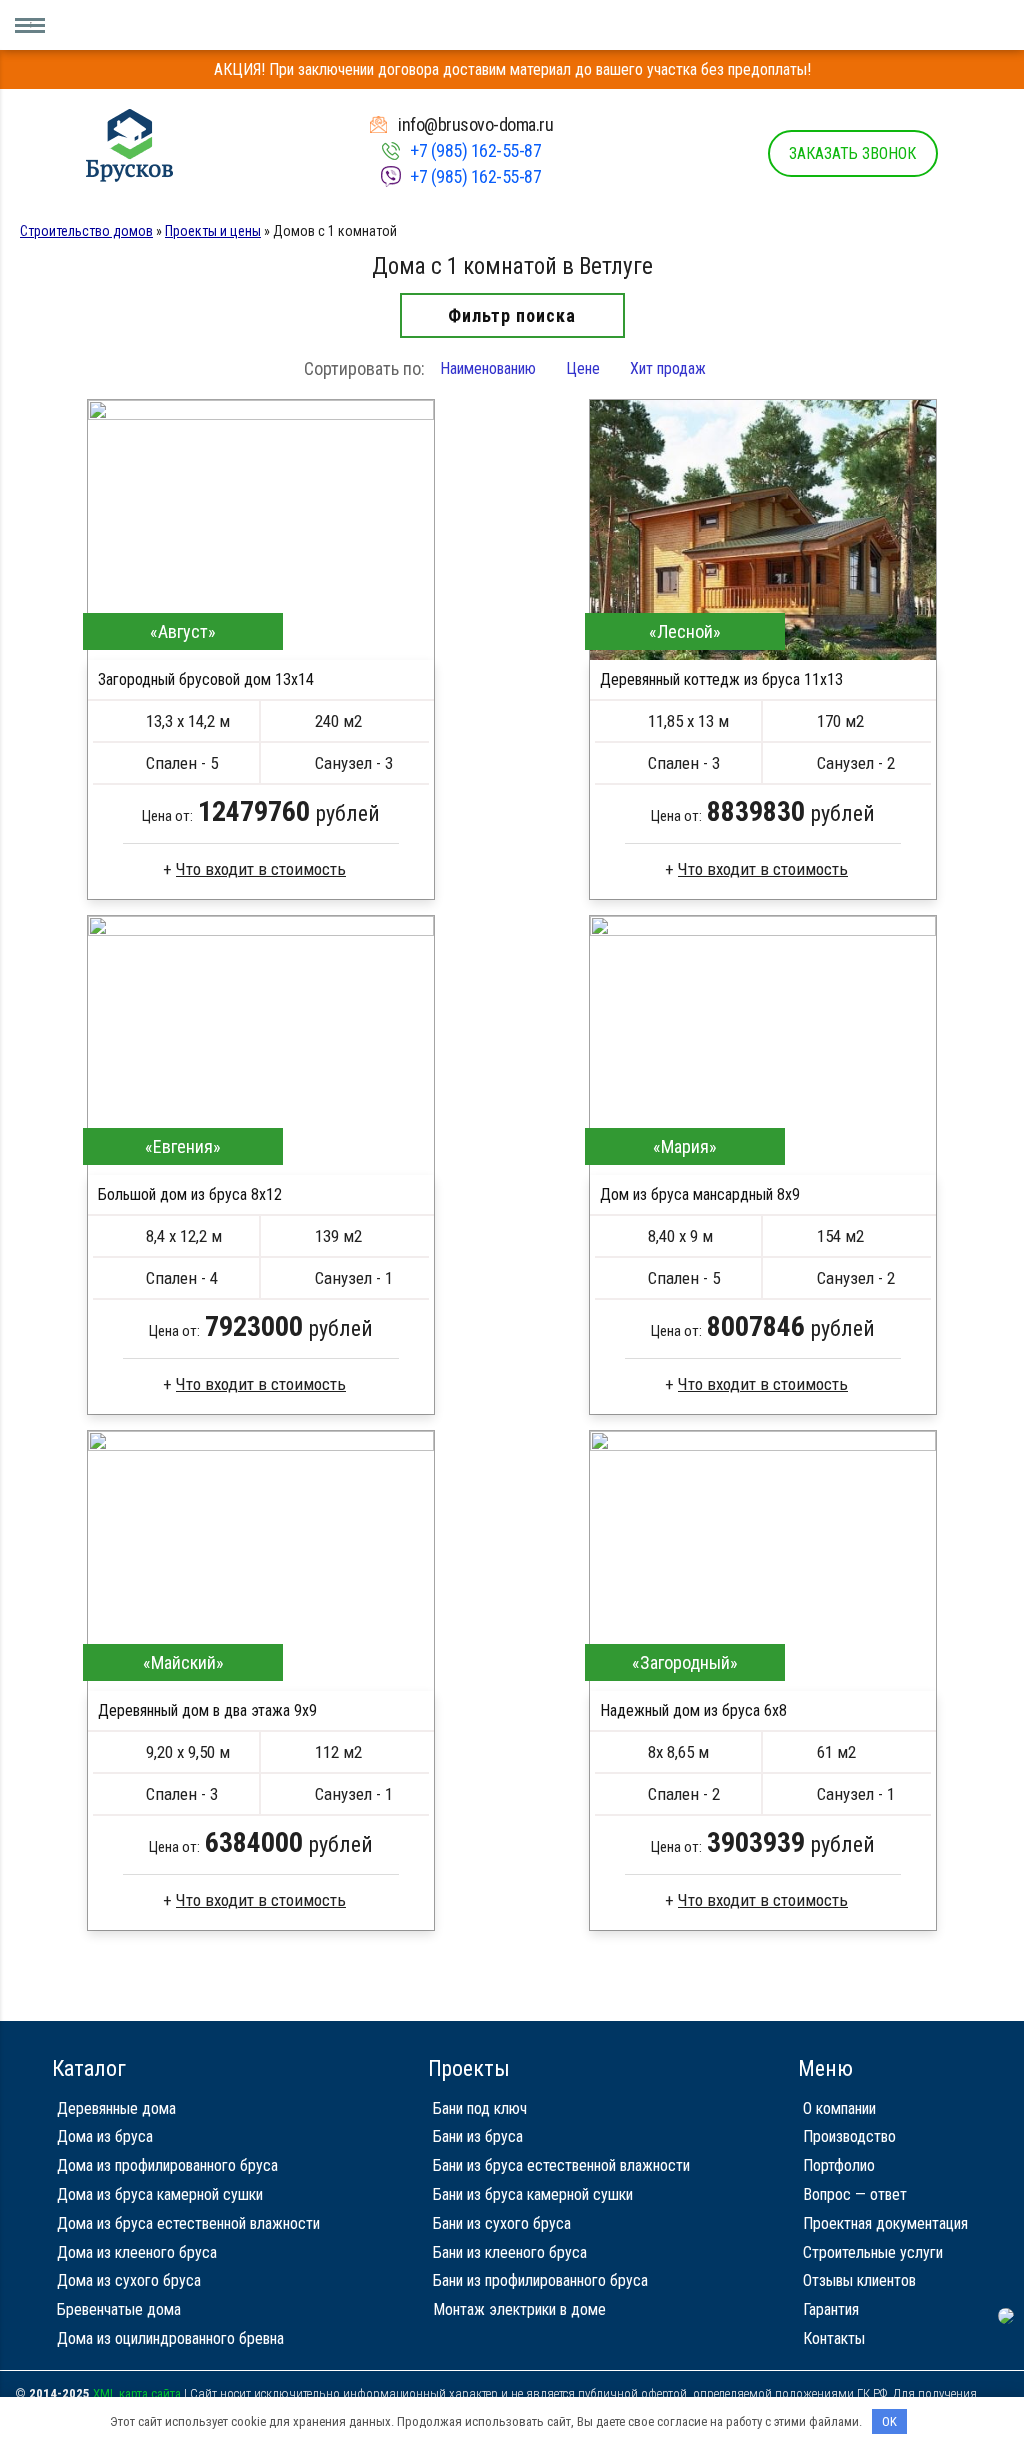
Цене (583, 368)
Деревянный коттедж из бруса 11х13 (721, 679)
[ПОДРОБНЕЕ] (261, 530)
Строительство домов (86, 231)
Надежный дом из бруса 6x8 (693, 1710)
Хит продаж (668, 368)
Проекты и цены (213, 231)
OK (889, 2421)
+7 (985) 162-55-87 (475, 150)
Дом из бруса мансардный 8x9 (700, 1194)
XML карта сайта (137, 2393)
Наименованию (488, 368)
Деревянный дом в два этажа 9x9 (207, 1710)
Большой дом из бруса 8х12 (190, 1194)
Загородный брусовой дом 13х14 (206, 679)
